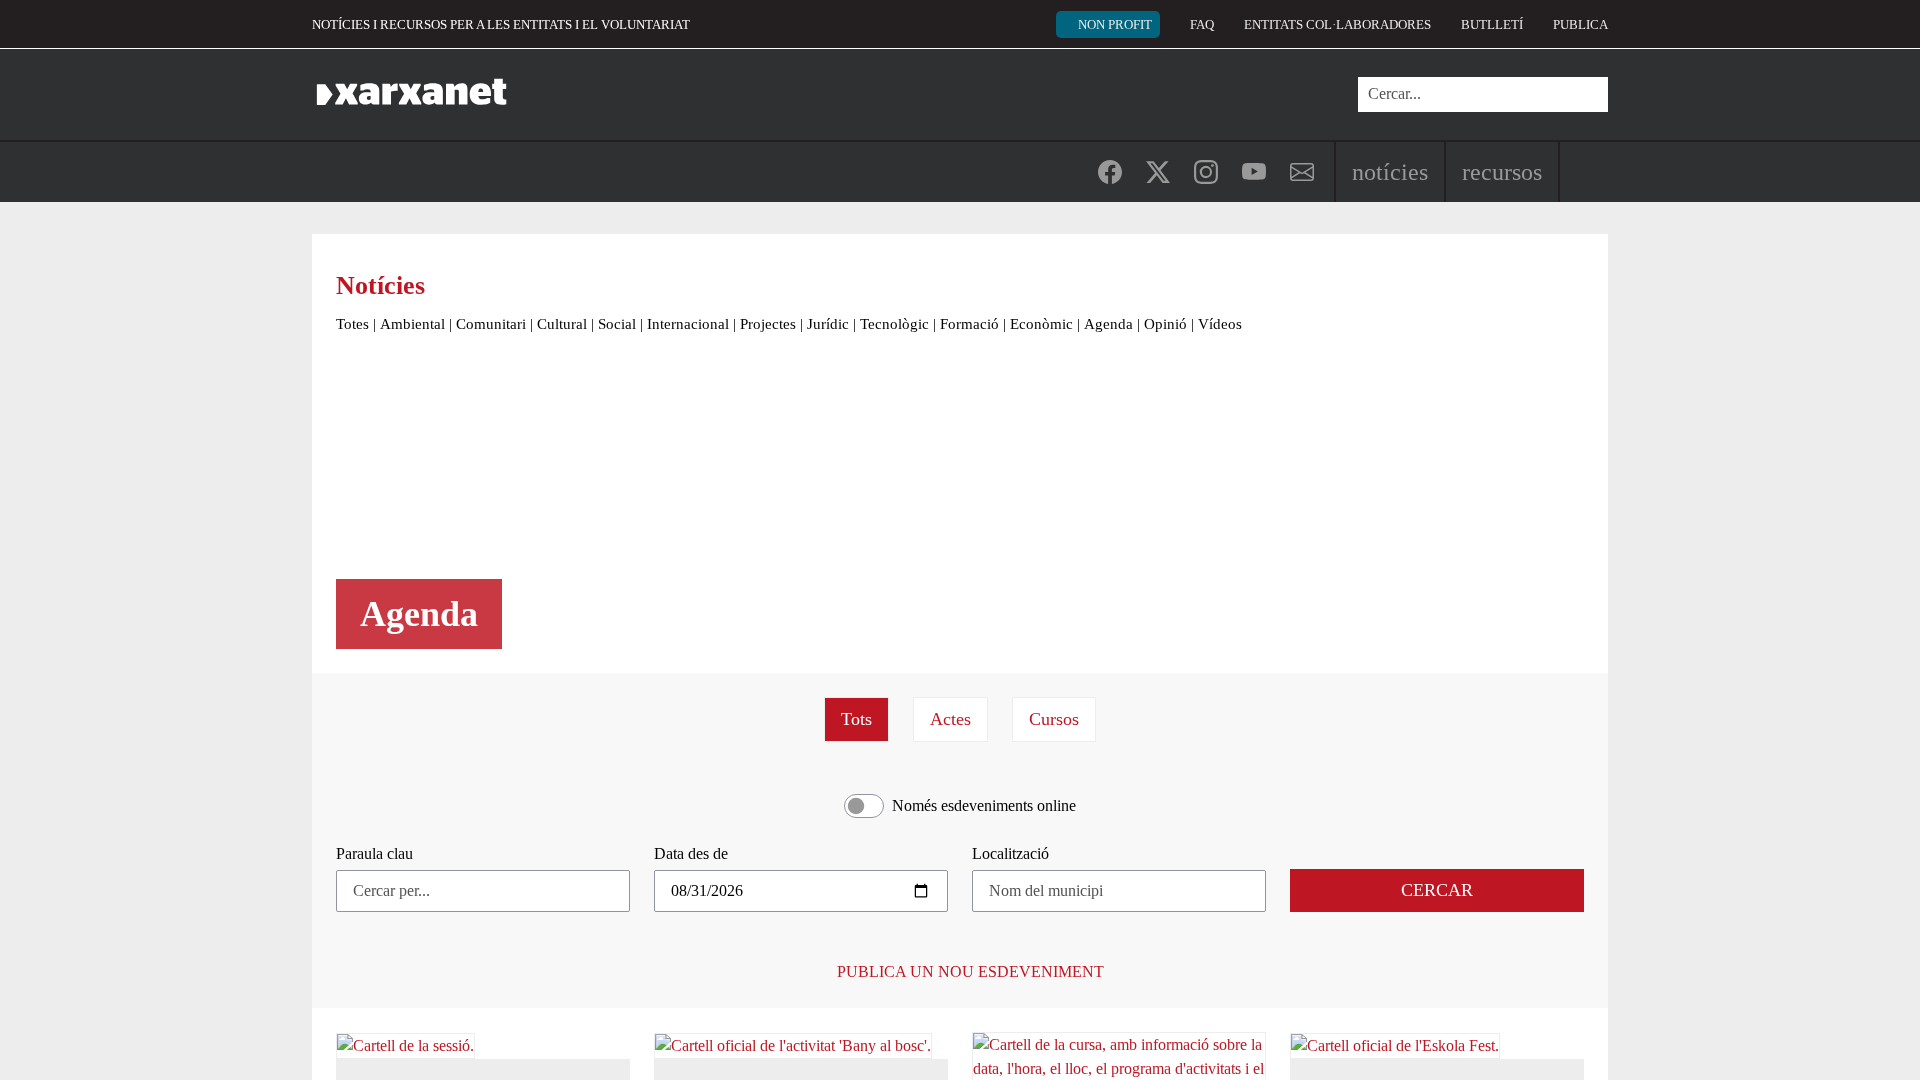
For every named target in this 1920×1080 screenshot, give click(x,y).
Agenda (1108, 324)
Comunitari (491, 324)
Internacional (688, 324)
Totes (352, 324)
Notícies (1390, 172)
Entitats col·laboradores (1337, 24)
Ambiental (412, 324)
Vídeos (1220, 324)
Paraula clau (374, 853)
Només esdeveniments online (984, 805)
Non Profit (1115, 24)
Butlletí (1492, 24)
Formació (969, 324)
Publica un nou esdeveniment (968, 971)
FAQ (1202, 24)
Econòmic (1041, 324)
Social (617, 324)
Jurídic (828, 324)
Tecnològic (894, 324)
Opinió (1165, 324)
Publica (1580, 24)
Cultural (562, 324)
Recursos (1502, 172)
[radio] (856, 719)
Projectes (768, 324)
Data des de (691, 853)
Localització (1010, 853)
